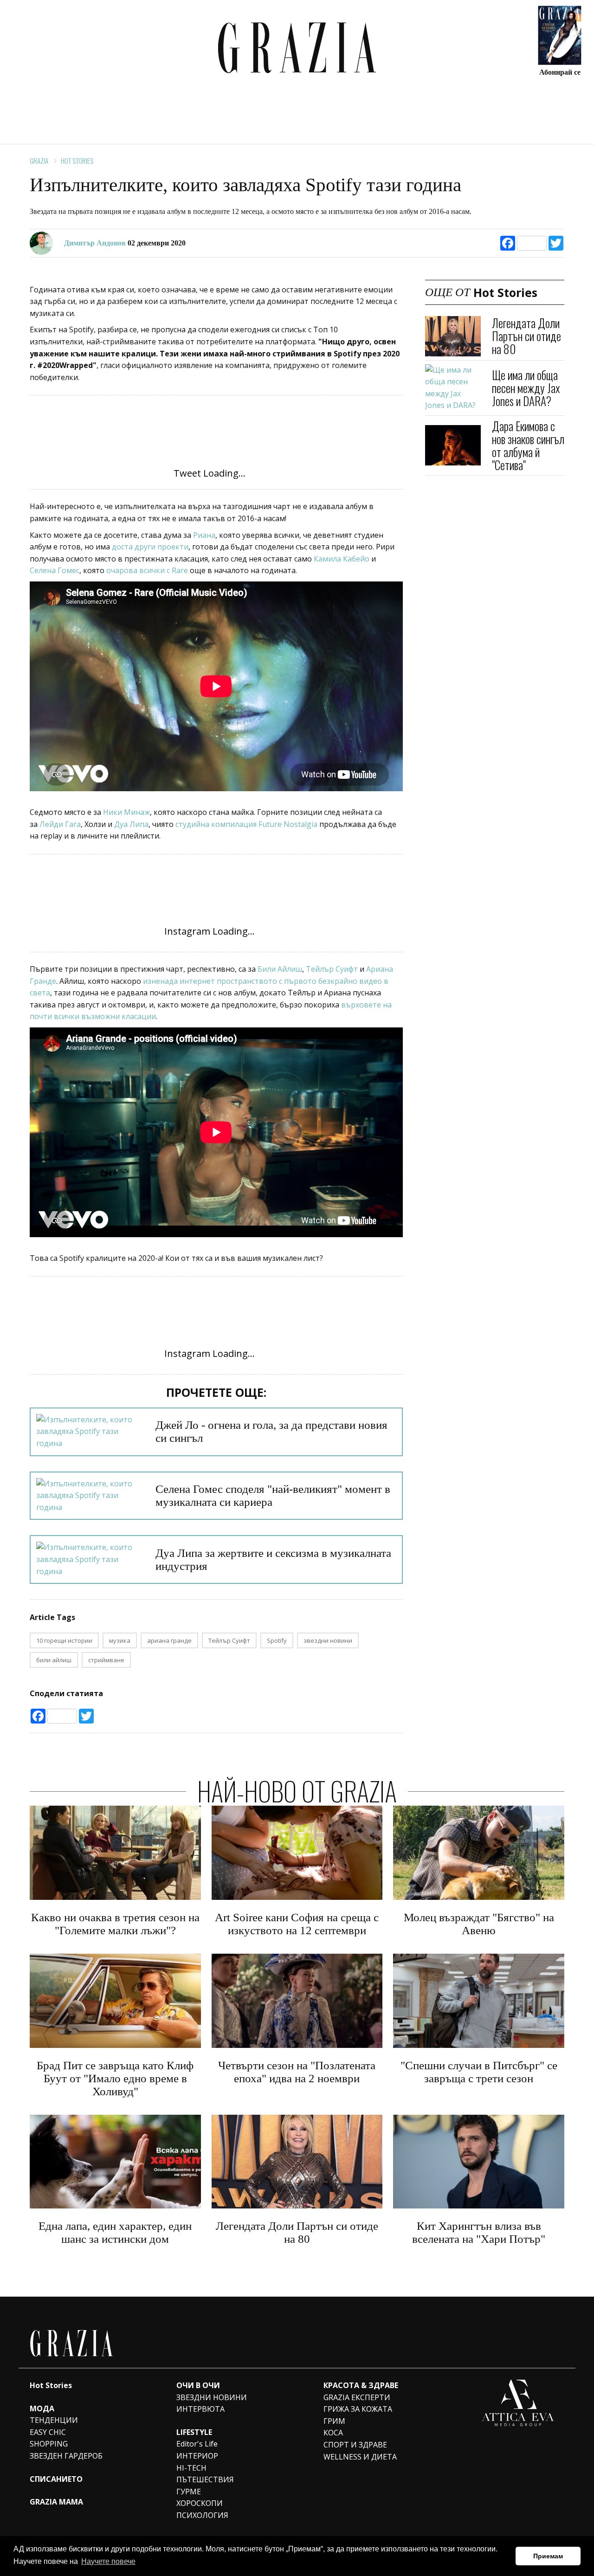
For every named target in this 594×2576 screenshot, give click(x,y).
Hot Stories (77, 161)
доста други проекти (149, 547)
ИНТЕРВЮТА (200, 2409)
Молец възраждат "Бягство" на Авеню (479, 1924)
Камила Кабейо (342, 559)
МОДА (42, 2408)
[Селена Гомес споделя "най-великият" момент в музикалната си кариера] (90, 1496)
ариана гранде (169, 1640)
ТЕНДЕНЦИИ (54, 2420)
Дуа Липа (130, 824)
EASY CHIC (48, 2432)
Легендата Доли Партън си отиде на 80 (526, 336)
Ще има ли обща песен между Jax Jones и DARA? (526, 388)
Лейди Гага (59, 824)
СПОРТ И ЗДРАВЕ (355, 2445)
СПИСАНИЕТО (56, 2479)
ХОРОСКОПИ (200, 2503)
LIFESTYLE (194, 2432)
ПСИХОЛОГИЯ (202, 2515)
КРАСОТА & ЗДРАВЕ (361, 2385)
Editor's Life (197, 2444)
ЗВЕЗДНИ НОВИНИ (212, 2397)
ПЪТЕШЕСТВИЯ (205, 2479)
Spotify (277, 1640)
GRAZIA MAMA (56, 2502)
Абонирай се (560, 72)
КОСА (333, 2433)
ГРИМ (334, 2421)
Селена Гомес (55, 570)
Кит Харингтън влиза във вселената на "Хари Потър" (479, 2232)
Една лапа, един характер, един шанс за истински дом (115, 2232)
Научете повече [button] (108, 2561)
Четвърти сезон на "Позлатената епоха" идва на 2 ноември (297, 2072)
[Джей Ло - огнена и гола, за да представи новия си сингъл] (90, 1432)
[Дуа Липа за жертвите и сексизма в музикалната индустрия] (90, 1559)
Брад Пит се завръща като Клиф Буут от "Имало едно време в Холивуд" (115, 2078)
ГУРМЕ (189, 2492)
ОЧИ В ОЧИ (198, 2385)
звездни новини (328, 1640)
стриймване (106, 1660)
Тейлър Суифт (332, 969)
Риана (204, 535)
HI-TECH (191, 2468)
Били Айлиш (280, 969)
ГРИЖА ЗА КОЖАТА (358, 2409)
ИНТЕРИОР (197, 2456)
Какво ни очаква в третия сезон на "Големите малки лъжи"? (115, 1924)
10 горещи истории (64, 1640)
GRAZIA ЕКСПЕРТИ (357, 2397)
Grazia (39, 161)
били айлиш (54, 1660)
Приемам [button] (548, 2556)
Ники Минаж (126, 812)
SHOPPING (49, 2444)
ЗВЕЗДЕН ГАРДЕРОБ (66, 2456)
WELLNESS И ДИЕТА (360, 2457)
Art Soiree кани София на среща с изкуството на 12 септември (297, 1924)
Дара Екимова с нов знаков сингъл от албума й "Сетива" (528, 445)
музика (120, 1640)
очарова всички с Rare (148, 570)
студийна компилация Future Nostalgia (246, 824)
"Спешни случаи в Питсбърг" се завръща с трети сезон (479, 2072)
